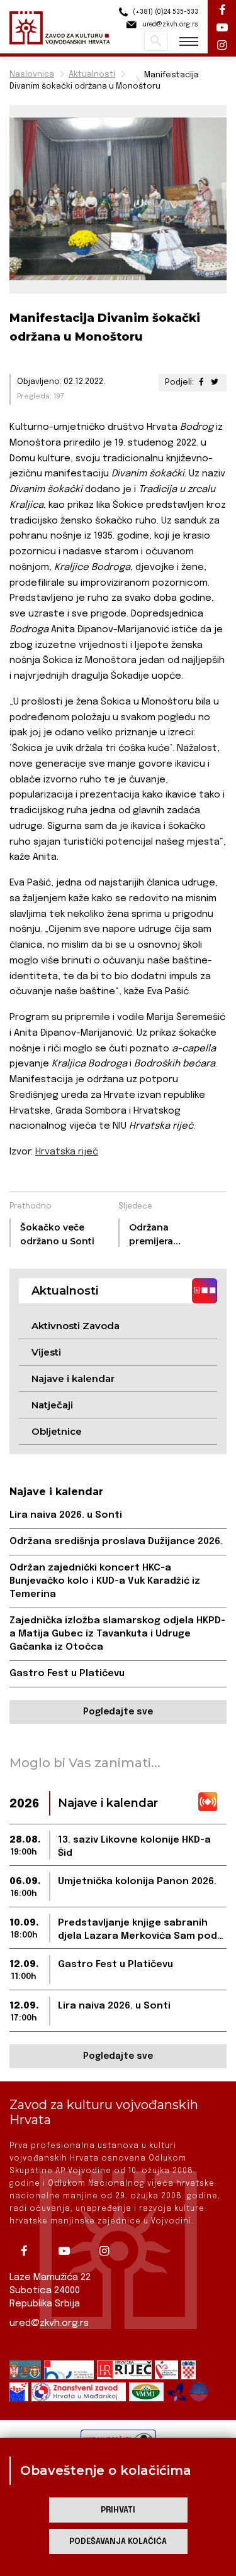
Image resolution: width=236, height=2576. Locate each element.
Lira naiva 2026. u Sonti (66, 1515)
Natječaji (52, 1405)
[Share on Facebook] (201, 382)
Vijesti (46, 1352)
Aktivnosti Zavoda (76, 1326)
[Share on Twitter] (215, 382)
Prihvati (118, 2510)
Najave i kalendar (73, 1378)
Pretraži (156, 41)
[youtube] (69, 2251)
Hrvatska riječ (67, 1152)
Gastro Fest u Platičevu (67, 1674)
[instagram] (109, 2251)
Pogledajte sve (118, 1712)
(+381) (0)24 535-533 (165, 12)
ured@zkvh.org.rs (49, 2323)
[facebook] (28, 2251)
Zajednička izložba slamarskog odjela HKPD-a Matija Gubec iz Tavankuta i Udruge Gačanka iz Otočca (117, 1634)
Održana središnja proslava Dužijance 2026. (116, 1542)
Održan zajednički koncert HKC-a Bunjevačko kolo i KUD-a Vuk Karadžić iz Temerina (105, 1581)
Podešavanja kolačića (118, 2542)
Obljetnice (57, 1431)
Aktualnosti (92, 74)
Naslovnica (32, 74)
